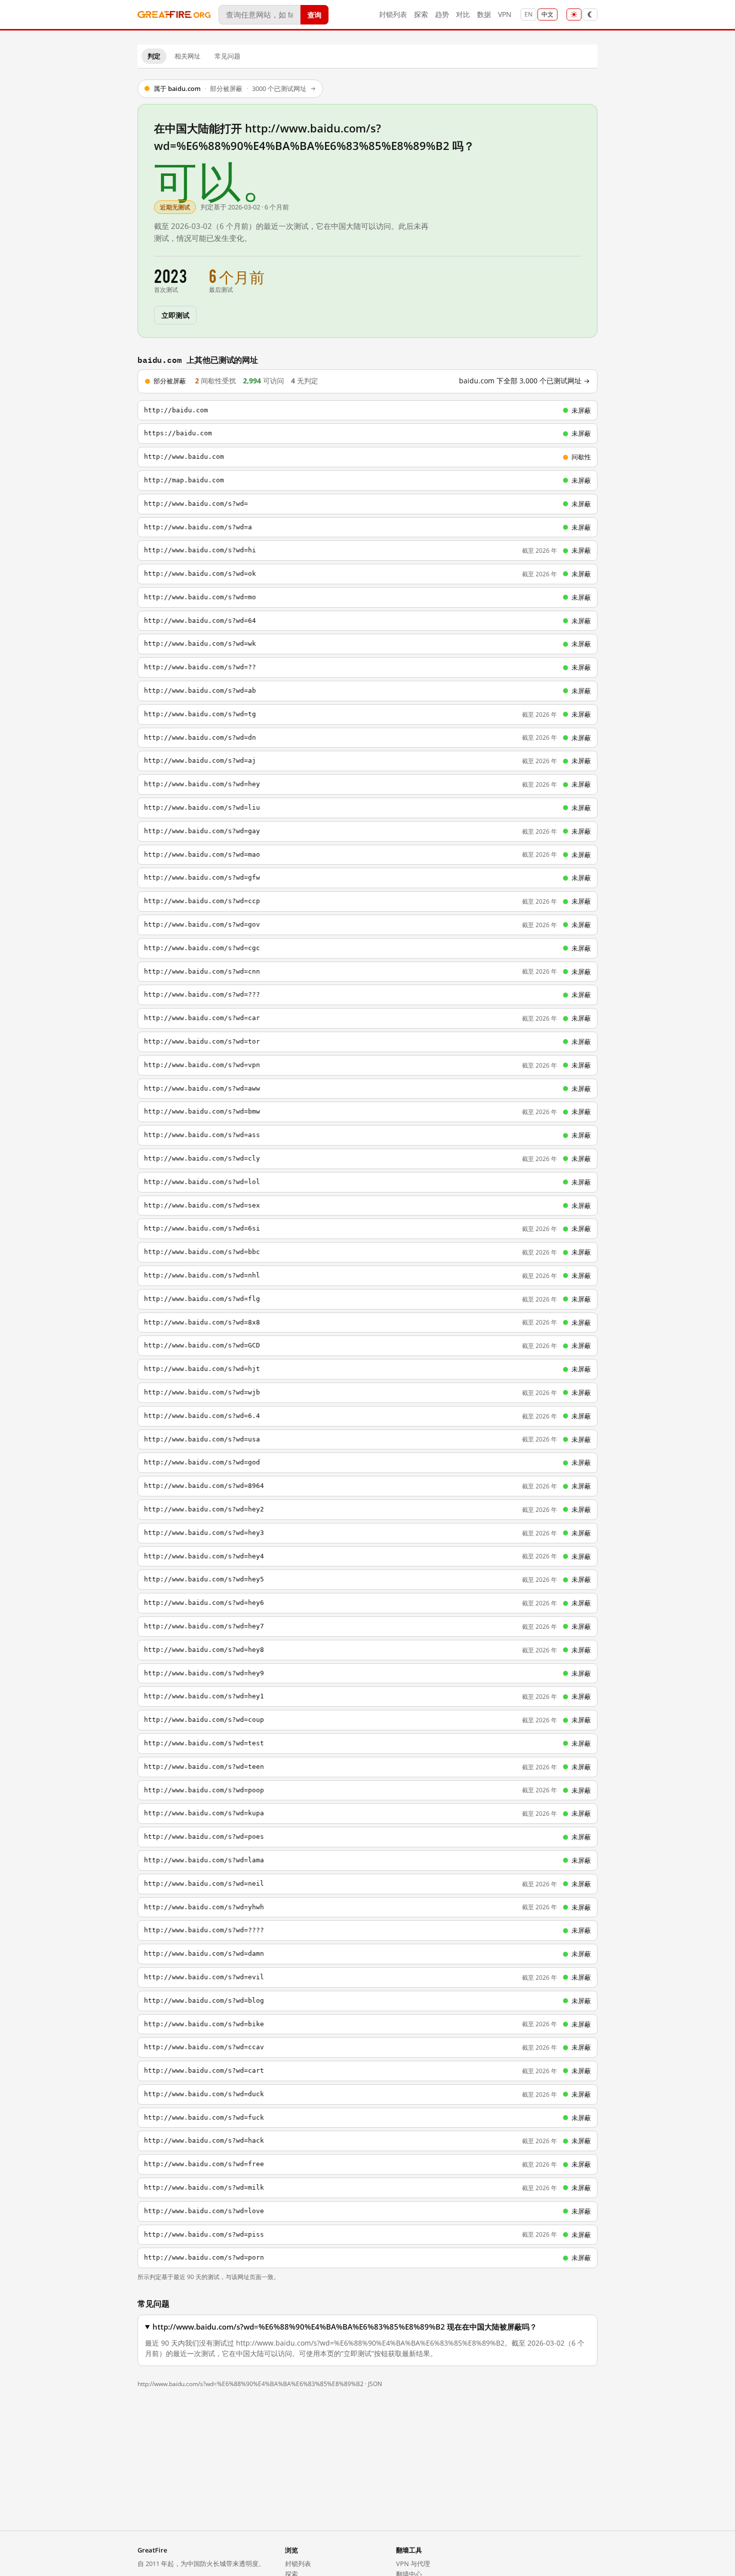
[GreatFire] (174, 15)
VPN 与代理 (413, 2564)
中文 (547, 14)
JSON (375, 2384)
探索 (421, 14)
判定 (154, 56)
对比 (463, 14)
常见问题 (227, 56)
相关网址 (187, 56)
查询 (314, 14)
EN (528, 14)
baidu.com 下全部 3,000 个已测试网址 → (524, 381)
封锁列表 (393, 14)
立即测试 (175, 315)
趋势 (442, 14)
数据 (484, 14)
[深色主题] (590, 14)
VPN (505, 14)
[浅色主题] (574, 14)
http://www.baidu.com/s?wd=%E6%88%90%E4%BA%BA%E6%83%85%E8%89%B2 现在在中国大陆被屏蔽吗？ (345, 2327)
